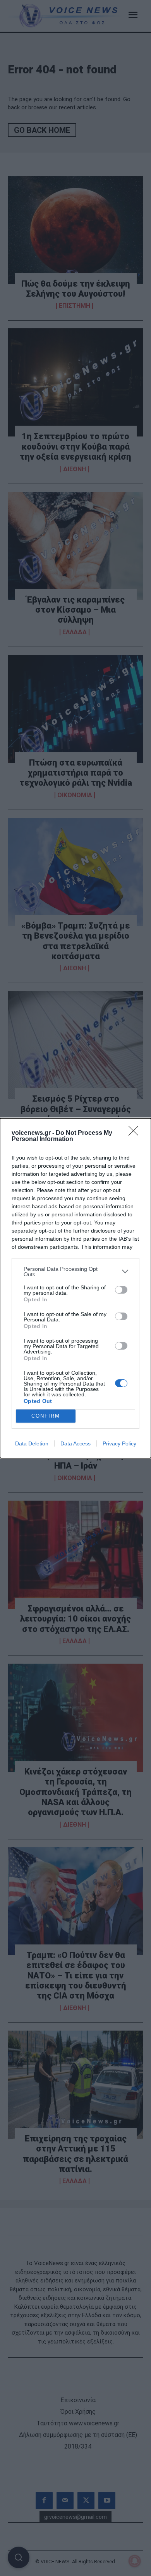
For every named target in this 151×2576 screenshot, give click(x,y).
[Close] (136, 1133)
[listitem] (75, 1272)
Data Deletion (32, 1443)
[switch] (121, 1290)
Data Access (75, 1443)
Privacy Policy (119, 1443)
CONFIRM (46, 1416)
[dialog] (75, 1288)
